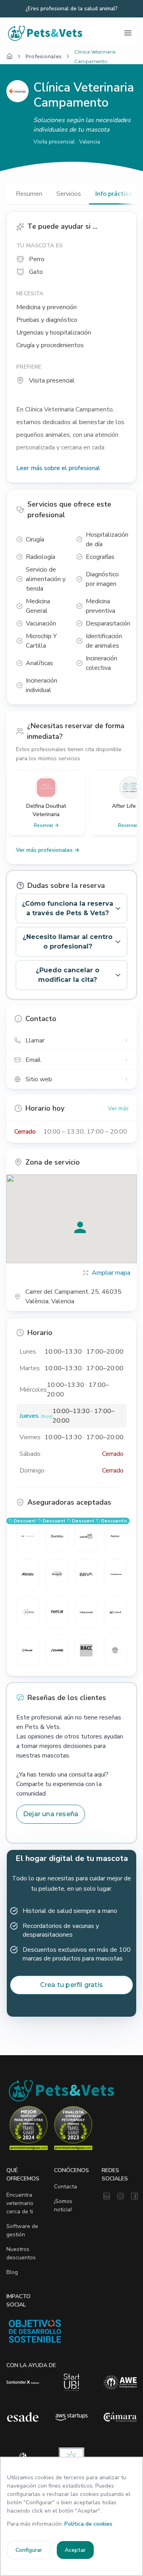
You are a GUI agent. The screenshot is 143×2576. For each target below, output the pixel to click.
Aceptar (75, 2550)
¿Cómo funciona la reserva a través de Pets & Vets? (68, 908)
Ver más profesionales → (48, 850)
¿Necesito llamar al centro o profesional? (68, 942)
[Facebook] (134, 2197)
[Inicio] (10, 56)
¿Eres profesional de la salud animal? (71, 9)
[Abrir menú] (128, 33)
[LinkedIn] (107, 2197)
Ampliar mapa (111, 1273)
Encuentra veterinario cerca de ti (20, 2203)
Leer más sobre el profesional (58, 468)
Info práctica (114, 194)
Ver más (118, 1108)
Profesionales (43, 56)
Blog (12, 2272)
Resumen (29, 194)
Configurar (29, 2550)
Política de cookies (88, 2524)
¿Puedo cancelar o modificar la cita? (68, 975)
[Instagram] (121, 2197)
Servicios (69, 194)
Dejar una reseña (51, 1814)
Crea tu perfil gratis (71, 1985)
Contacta (66, 2187)
